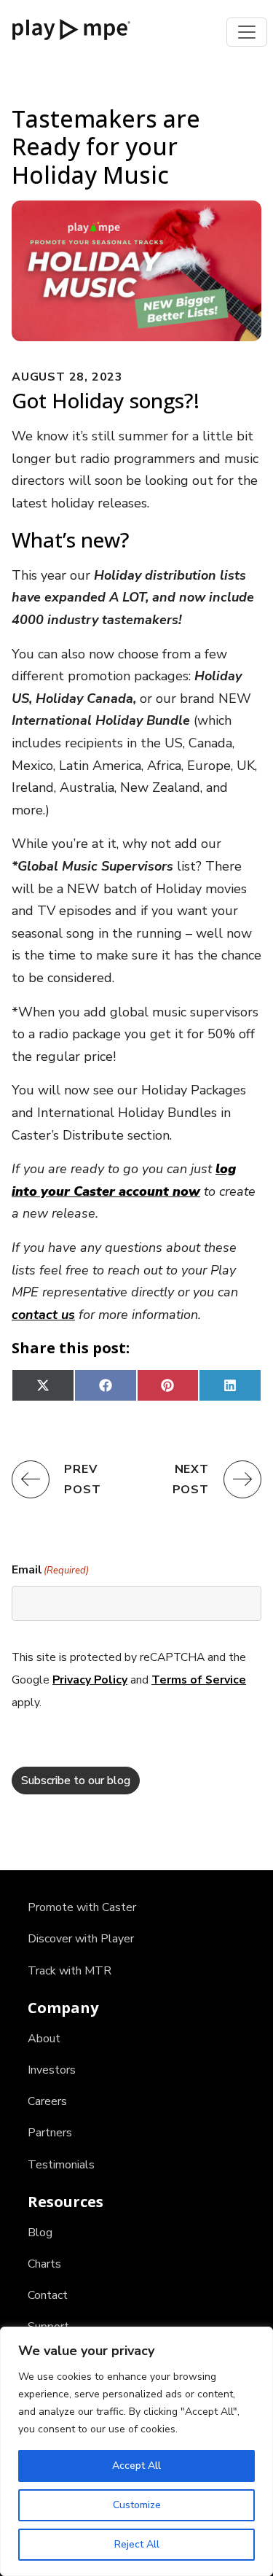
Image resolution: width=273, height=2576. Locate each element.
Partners (50, 2133)
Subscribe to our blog (76, 1781)
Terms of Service (199, 1680)
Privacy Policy (90, 1680)
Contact (48, 2295)
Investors (52, 2070)
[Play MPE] (71, 28)
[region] (136, 2451)
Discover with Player (81, 1939)
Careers (47, 2101)
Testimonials (61, 2165)
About (44, 2039)
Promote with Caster (82, 1907)
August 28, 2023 (67, 377)
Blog (40, 2233)
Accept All (136, 2466)
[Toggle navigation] (247, 32)
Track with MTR (70, 1971)
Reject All (137, 2544)
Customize (137, 2505)
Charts (44, 2264)
